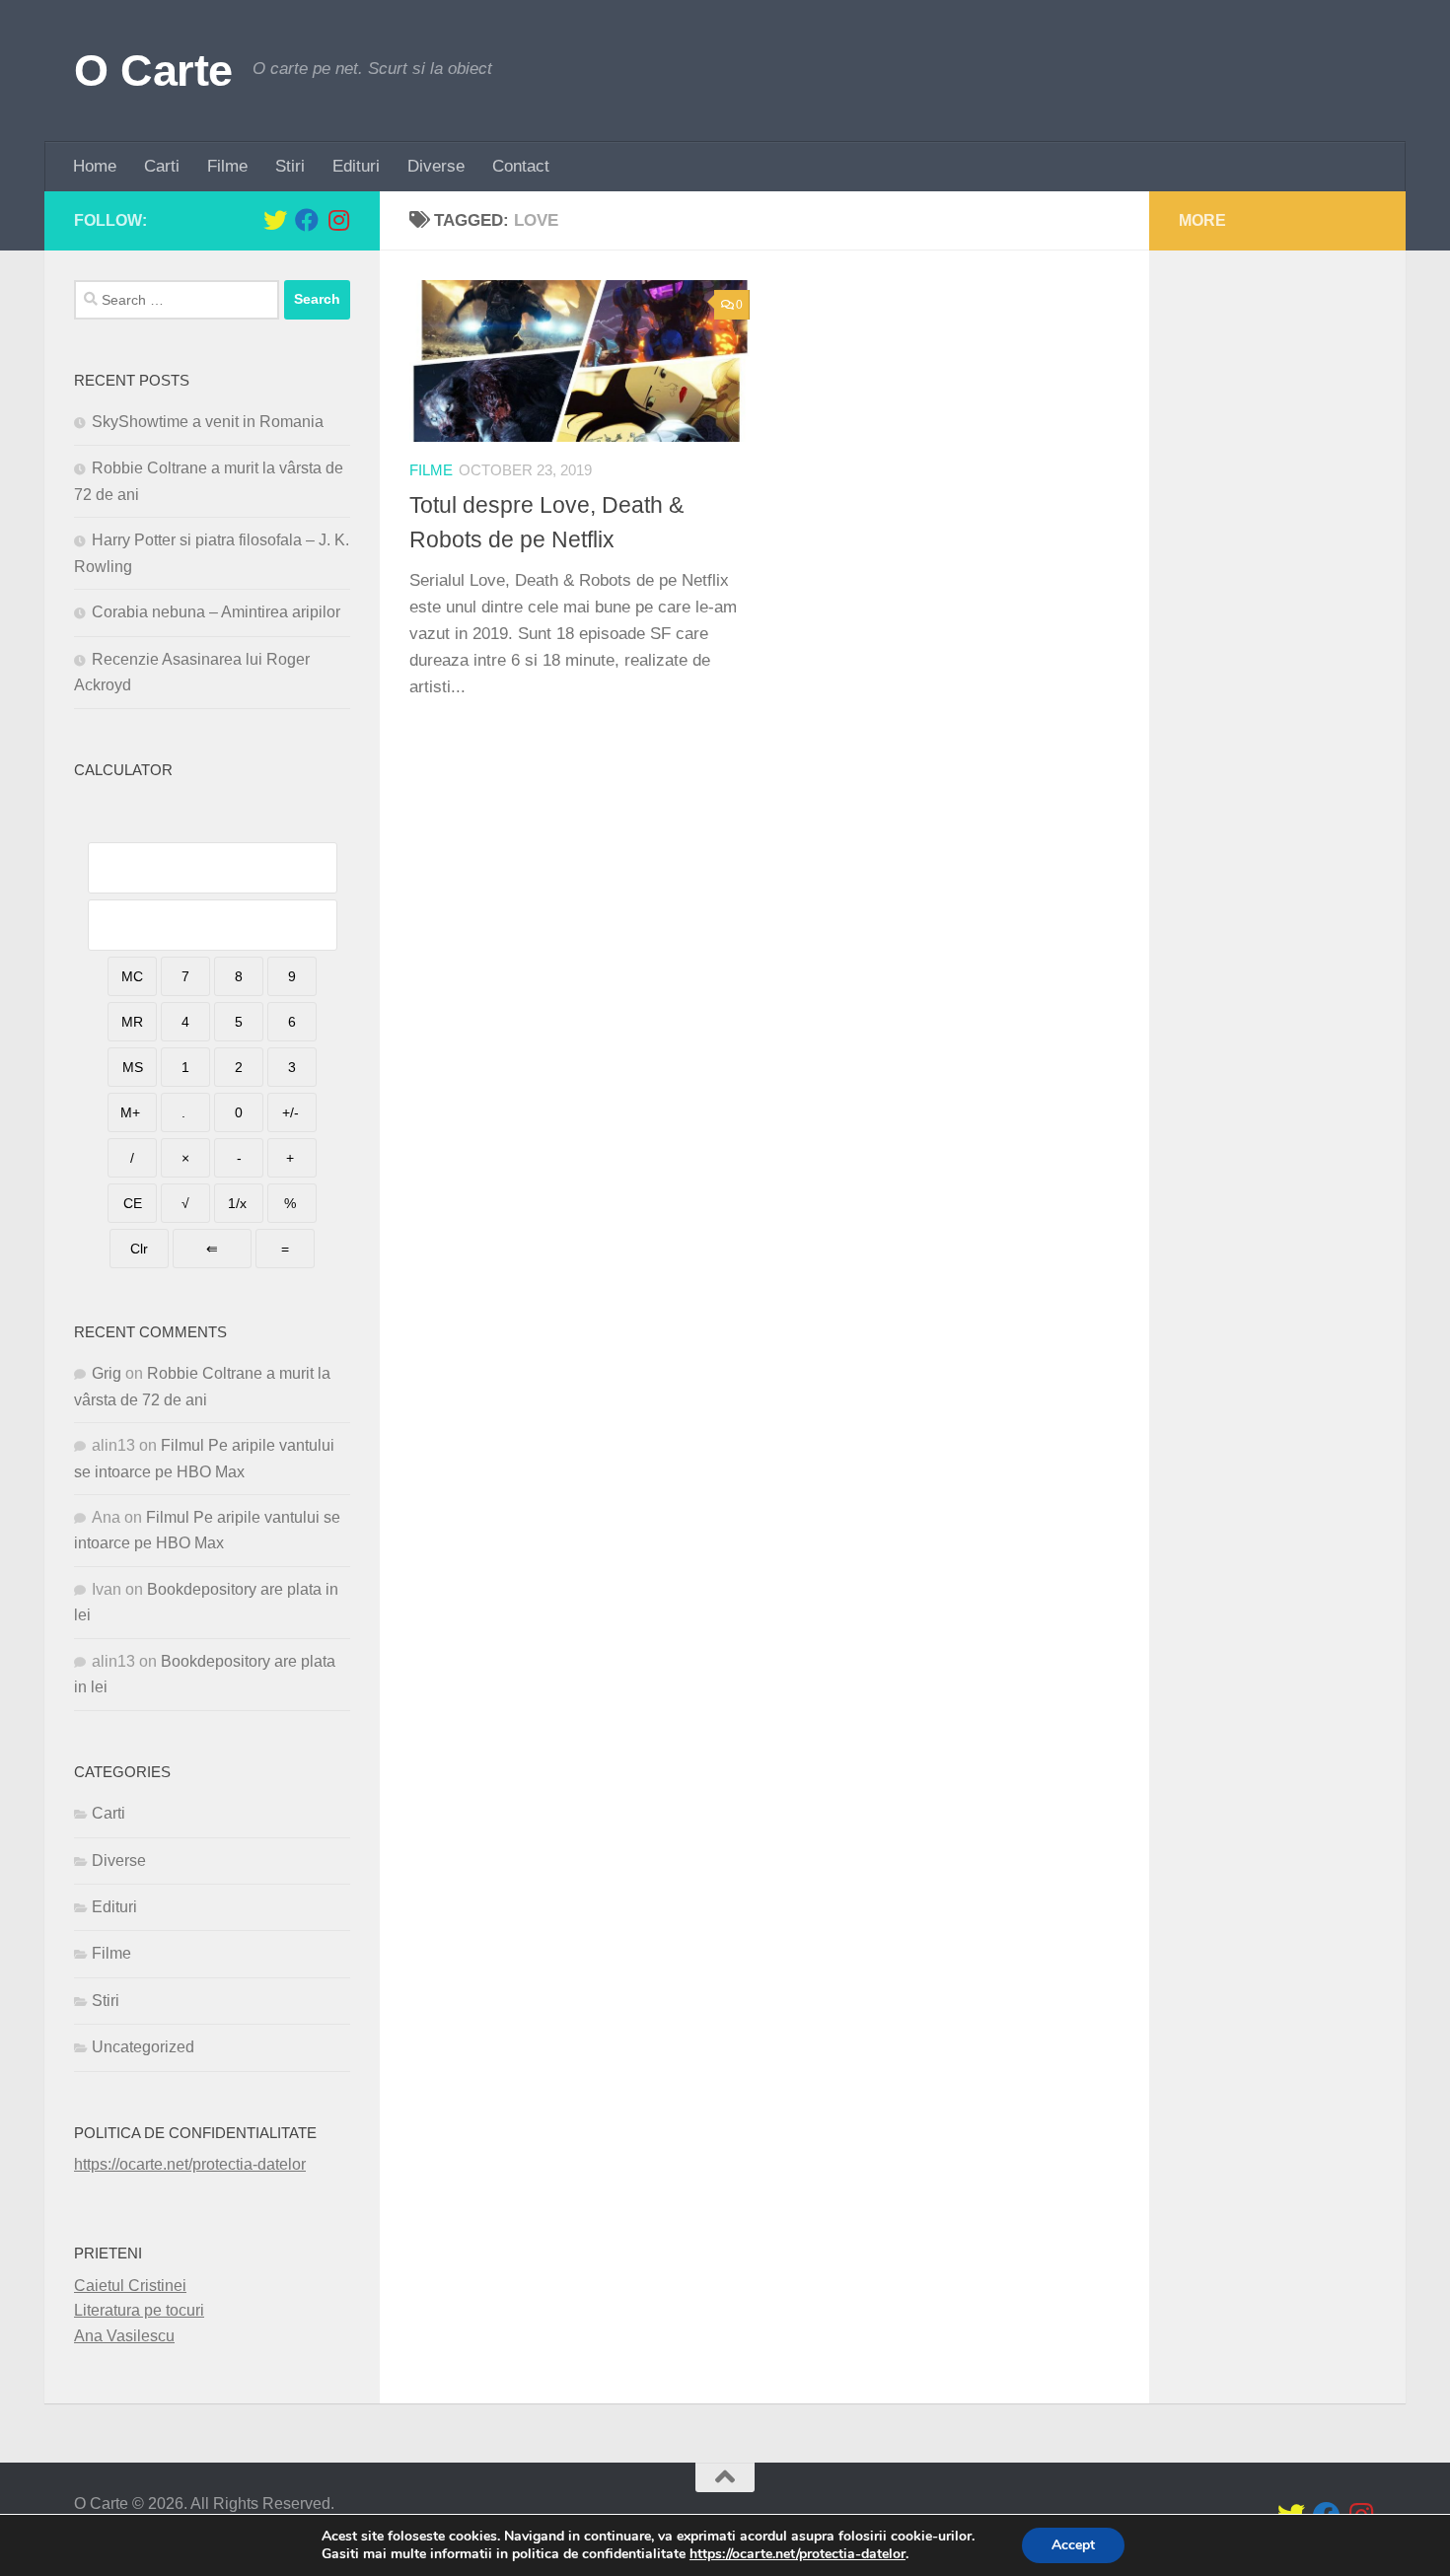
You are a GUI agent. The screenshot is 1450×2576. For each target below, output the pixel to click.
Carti (162, 166)
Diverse (436, 166)
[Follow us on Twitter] (275, 220)
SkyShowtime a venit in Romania (208, 422)
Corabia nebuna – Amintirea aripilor (216, 612)
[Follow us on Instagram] (338, 220)
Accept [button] (1073, 2545)
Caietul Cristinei (130, 2286)
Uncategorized (143, 2047)
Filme (227, 166)
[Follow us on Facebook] (307, 220)
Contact (521, 166)
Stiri (290, 166)
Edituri (356, 166)
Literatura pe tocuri (139, 2310)
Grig (107, 1373)
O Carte (153, 71)
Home (95, 166)
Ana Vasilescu (124, 2336)
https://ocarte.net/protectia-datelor (190, 2164)
